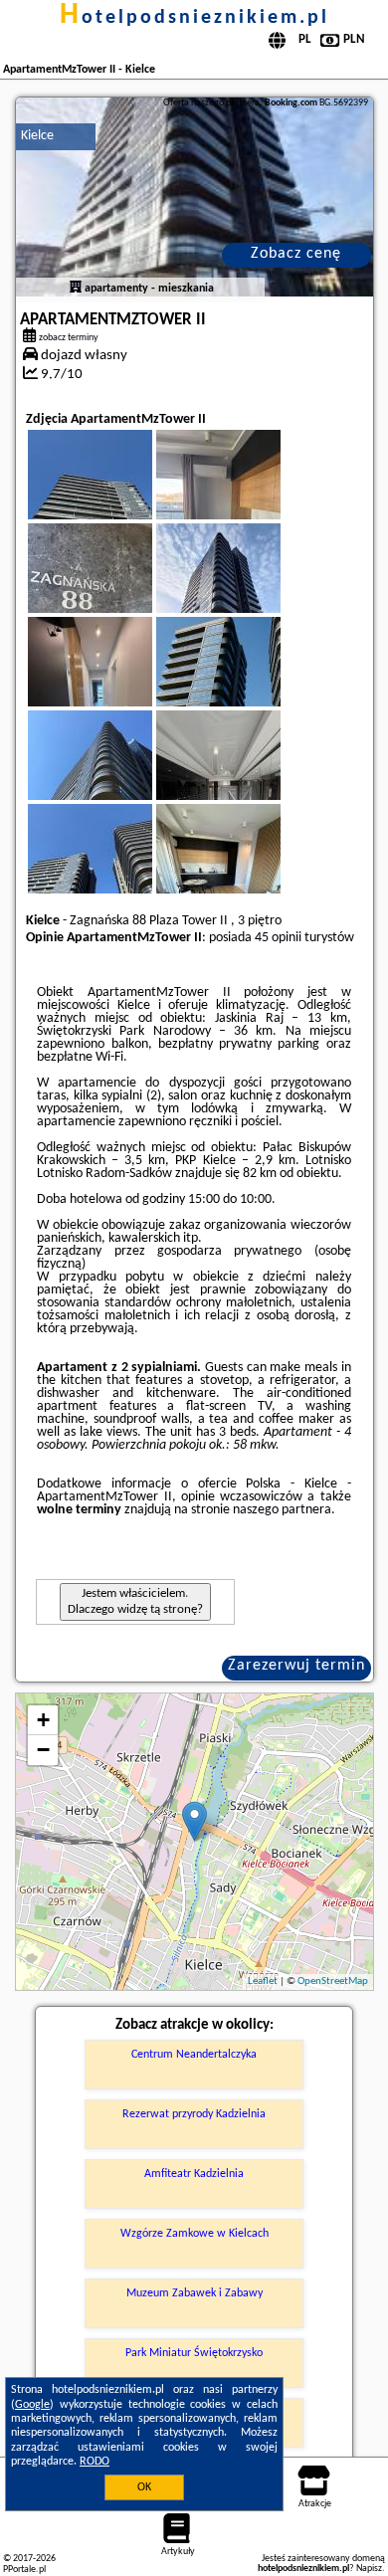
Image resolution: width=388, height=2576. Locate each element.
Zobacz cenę (296, 254)
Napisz (369, 2569)
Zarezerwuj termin (296, 1666)
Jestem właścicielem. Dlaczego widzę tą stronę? (135, 1601)
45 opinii (278, 938)
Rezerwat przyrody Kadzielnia (194, 2114)
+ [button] (43, 1720)
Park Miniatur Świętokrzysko (194, 2353)
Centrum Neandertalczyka (194, 2055)
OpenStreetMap (333, 1982)
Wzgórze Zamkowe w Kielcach (194, 2234)
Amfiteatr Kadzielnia (194, 2174)
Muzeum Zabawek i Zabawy (194, 2293)
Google (32, 2405)
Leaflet (263, 1982)
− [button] (43, 1750)
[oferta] (76, 289)
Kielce (37, 136)
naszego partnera (282, 1510)
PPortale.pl (24, 2570)
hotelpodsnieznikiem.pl (194, 18)
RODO (95, 2462)
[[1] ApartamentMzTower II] (194, 197)
